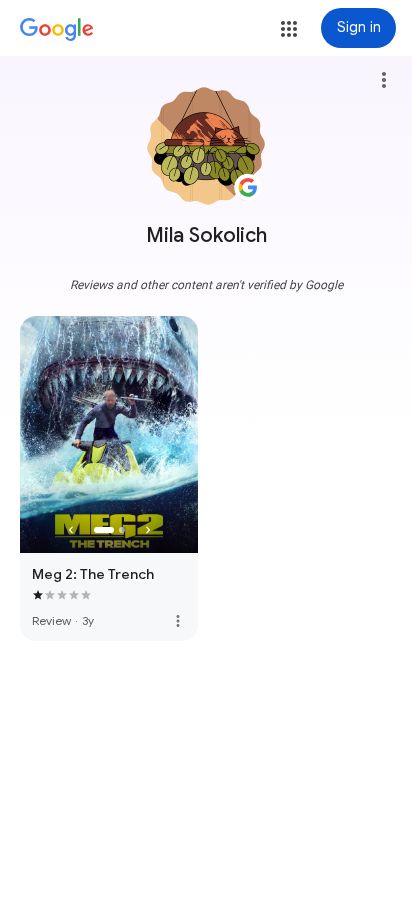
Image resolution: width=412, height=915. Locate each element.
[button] (289, 29)
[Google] (57, 30)
